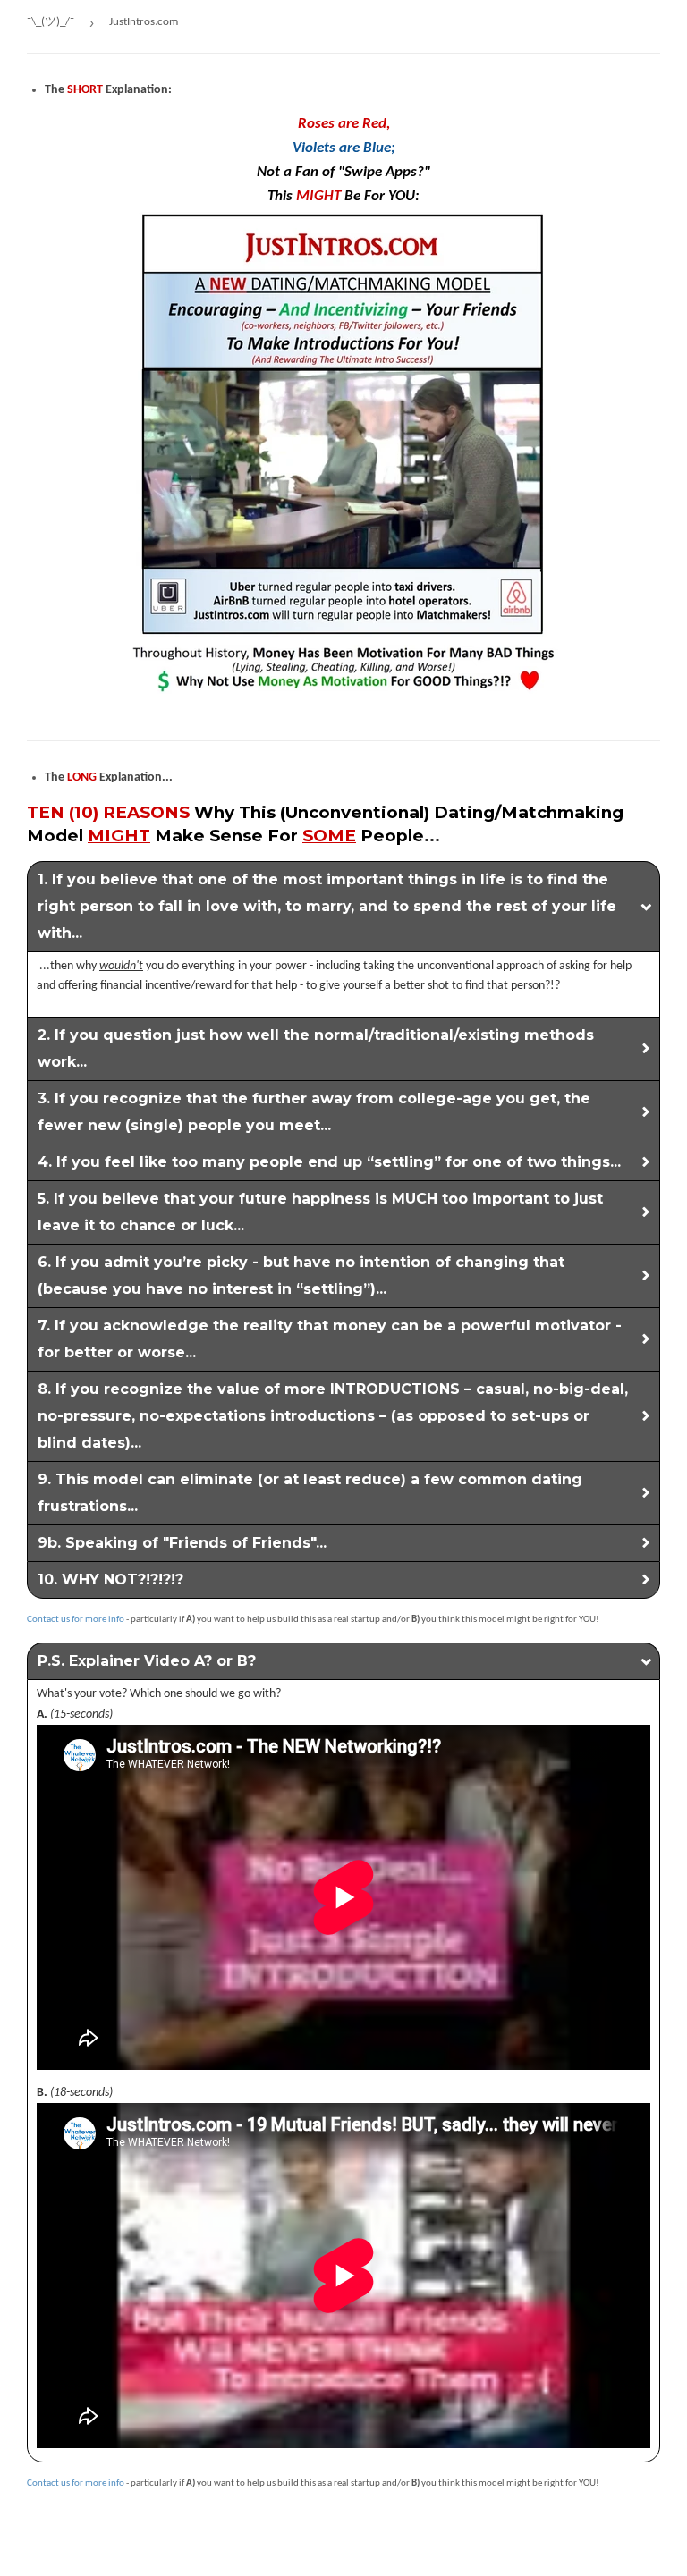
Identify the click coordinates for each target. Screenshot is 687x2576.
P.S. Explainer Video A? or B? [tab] (147, 1661)
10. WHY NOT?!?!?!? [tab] (110, 1579)
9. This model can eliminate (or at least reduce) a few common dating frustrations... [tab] (310, 1493)
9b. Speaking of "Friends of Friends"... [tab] (182, 1543)
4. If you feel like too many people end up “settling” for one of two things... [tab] (329, 1162)
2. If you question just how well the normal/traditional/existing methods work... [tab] (316, 1048)
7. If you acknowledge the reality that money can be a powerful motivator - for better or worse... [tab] (330, 1339)
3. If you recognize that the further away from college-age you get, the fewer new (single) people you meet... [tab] (314, 1112)
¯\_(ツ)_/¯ (51, 22)
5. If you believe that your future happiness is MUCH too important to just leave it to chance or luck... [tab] (320, 1212)
